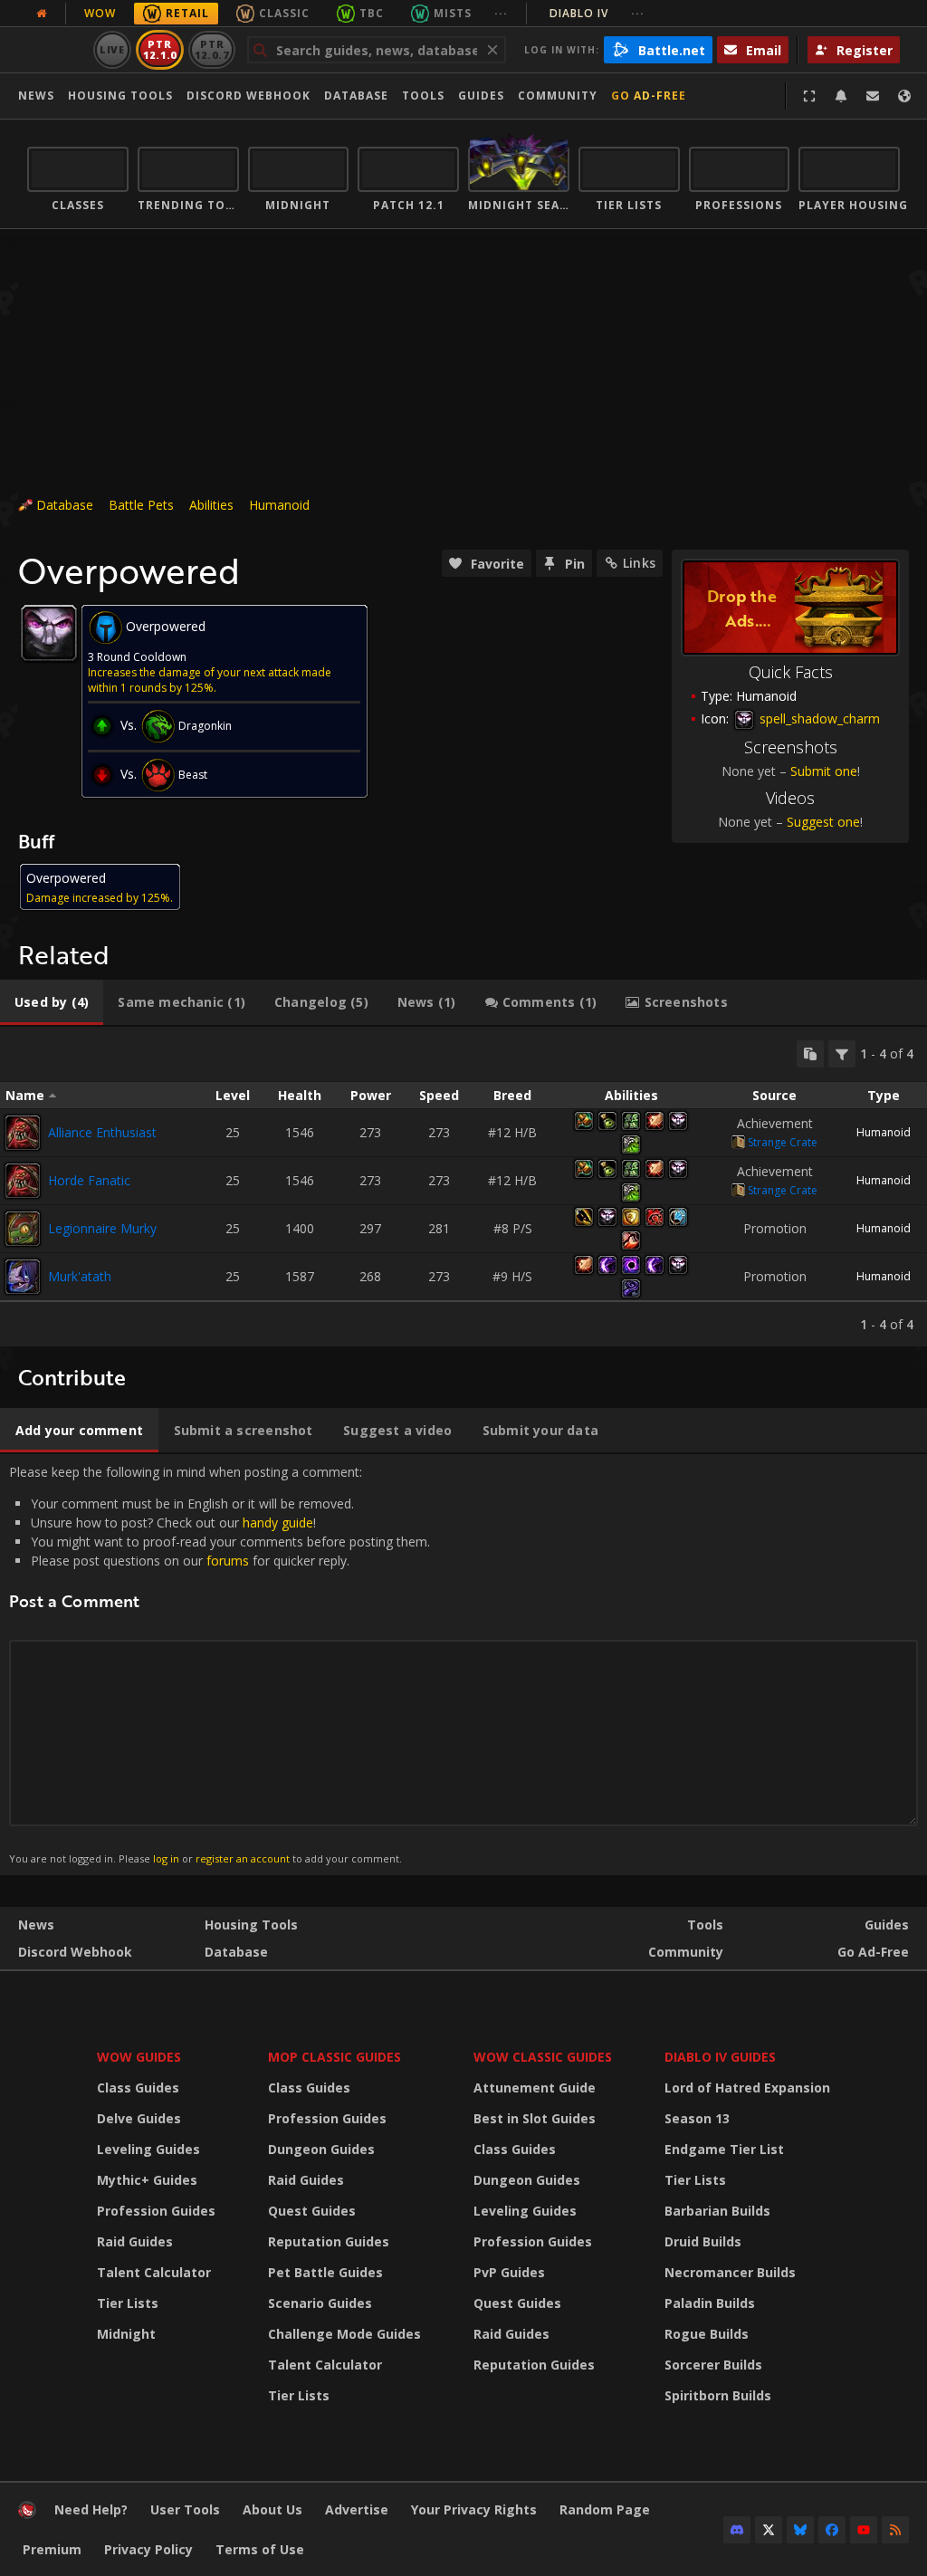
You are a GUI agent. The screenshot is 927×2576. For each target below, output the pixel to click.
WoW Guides (139, 2057)
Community (558, 96)
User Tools (185, 2509)
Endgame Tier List (724, 2149)
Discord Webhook (248, 96)
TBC (372, 13)
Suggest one (823, 822)
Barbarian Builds (717, 2211)
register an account (243, 1858)
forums (228, 1561)
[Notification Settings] (841, 96)
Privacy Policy (148, 2549)
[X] (769, 2530)
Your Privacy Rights (474, 2509)
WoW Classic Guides (543, 2057)
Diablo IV (597, 13)
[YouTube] (864, 2530)
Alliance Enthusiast (102, 1132)
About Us (272, 2509)
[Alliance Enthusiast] (23, 1133)
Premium (52, 2549)
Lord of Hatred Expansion (747, 2088)
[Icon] (49, 633)
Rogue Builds (707, 2334)
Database (356, 96)
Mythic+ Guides (147, 2180)
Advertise (357, 2509)
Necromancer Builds (730, 2272)
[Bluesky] (800, 2530)
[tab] (52, 1002)
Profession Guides (156, 2211)
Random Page (605, 2509)
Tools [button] (423, 96)
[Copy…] (810, 1054)
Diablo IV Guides (720, 2057)
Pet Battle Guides (325, 2272)
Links (639, 563)
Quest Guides (312, 2211)
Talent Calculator (154, 2272)
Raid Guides (135, 2241)
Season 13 (697, 2118)
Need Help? (91, 2509)
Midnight (126, 2334)
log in (166, 1858)
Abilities (211, 505)
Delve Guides (139, 2118)
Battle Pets (141, 505)
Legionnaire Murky (102, 1228)
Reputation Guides (329, 2241)
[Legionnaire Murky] (23, 1229)
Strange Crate (783, 1142)
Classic (284, 13)
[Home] (27, 2514)
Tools (705, 1925)
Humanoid (279, 505)
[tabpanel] (463, 1187)
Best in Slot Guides (535, 2118)
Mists (453, 13)
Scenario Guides (320, 2303)
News (36, 96)
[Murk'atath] (23, 1277)
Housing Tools (251, 1925)
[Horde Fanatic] (23, 1181)
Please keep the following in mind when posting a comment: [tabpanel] (220, 1664)
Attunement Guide (535, 2088)
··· (501, 13)
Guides (481, 96)
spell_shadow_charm (818, 718)
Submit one (824, 771)
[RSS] (895, 2530)
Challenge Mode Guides (344, 2334)
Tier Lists (128, 2303)
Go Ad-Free (649, 96)
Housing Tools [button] (120, 96)
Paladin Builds (710, 2303)
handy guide (278, 1523)
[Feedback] (873, 96)
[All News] (42, 14)
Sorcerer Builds (713, 2365)
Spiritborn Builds (718, 2395)
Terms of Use (260, 2549)
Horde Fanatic (89, 1180)
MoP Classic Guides (334, 2057)
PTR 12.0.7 (211, 49)
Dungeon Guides (321, 2149)
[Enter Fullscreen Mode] (809, 96)
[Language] (904, 96)
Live (113, 49)
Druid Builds (703, 2241)
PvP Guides (509, 2272)
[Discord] (737, 2530)
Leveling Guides (148, 2149)
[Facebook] (832, 2530)
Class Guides (138, 2088)
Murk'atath (80, 1276)
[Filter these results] (842, 1054)
